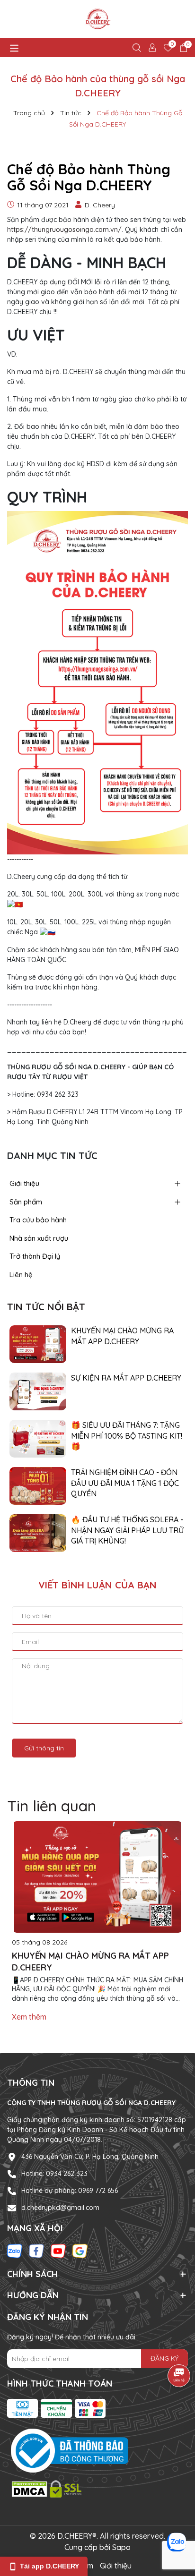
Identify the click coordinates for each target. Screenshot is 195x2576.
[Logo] (97, 19)
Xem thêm (29, 2017)
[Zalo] (15, 2251)
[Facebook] (36, 2251)
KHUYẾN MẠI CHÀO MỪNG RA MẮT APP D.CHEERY (122, 1336)
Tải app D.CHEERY (49, 2566)
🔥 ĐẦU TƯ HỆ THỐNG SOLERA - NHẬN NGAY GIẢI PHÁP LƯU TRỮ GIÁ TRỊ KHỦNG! (127, 1530)
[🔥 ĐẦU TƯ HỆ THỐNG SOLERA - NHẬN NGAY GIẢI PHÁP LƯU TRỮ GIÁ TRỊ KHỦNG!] (38, 1533)
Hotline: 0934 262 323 (54, 2174)
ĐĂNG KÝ (164, 2358)
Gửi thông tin (44, 1748)
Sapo (121, 2547)
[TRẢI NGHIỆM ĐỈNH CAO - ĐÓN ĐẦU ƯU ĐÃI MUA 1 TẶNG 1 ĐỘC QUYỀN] (38, 1485)
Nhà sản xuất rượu (39, 1238)
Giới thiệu (24, 1183)
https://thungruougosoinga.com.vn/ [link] (64, 230)
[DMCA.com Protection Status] (47, 2488)
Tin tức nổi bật (46, 1307)
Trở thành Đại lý (35, 1256)
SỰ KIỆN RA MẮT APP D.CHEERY (126, 1378)
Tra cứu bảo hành (38, 1220)
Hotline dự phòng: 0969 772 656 (70, 2191)
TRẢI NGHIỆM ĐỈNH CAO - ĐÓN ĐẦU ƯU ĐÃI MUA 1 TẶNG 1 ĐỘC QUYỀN (125, 1483)
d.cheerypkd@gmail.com (60, 2208)
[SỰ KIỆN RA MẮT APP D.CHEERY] (38, 1391)
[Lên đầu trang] (176, 2519)
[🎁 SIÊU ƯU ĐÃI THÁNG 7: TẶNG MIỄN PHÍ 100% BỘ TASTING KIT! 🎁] (38, 1438)
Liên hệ (21, 1275)
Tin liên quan (52, 1806)
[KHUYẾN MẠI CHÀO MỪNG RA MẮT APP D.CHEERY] (38, 1344)
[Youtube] (58, 2251)
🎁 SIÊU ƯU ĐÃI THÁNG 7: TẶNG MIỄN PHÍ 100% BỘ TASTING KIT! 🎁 (127, 1436)
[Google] (80, 2251)
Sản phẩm (26, 1202)
